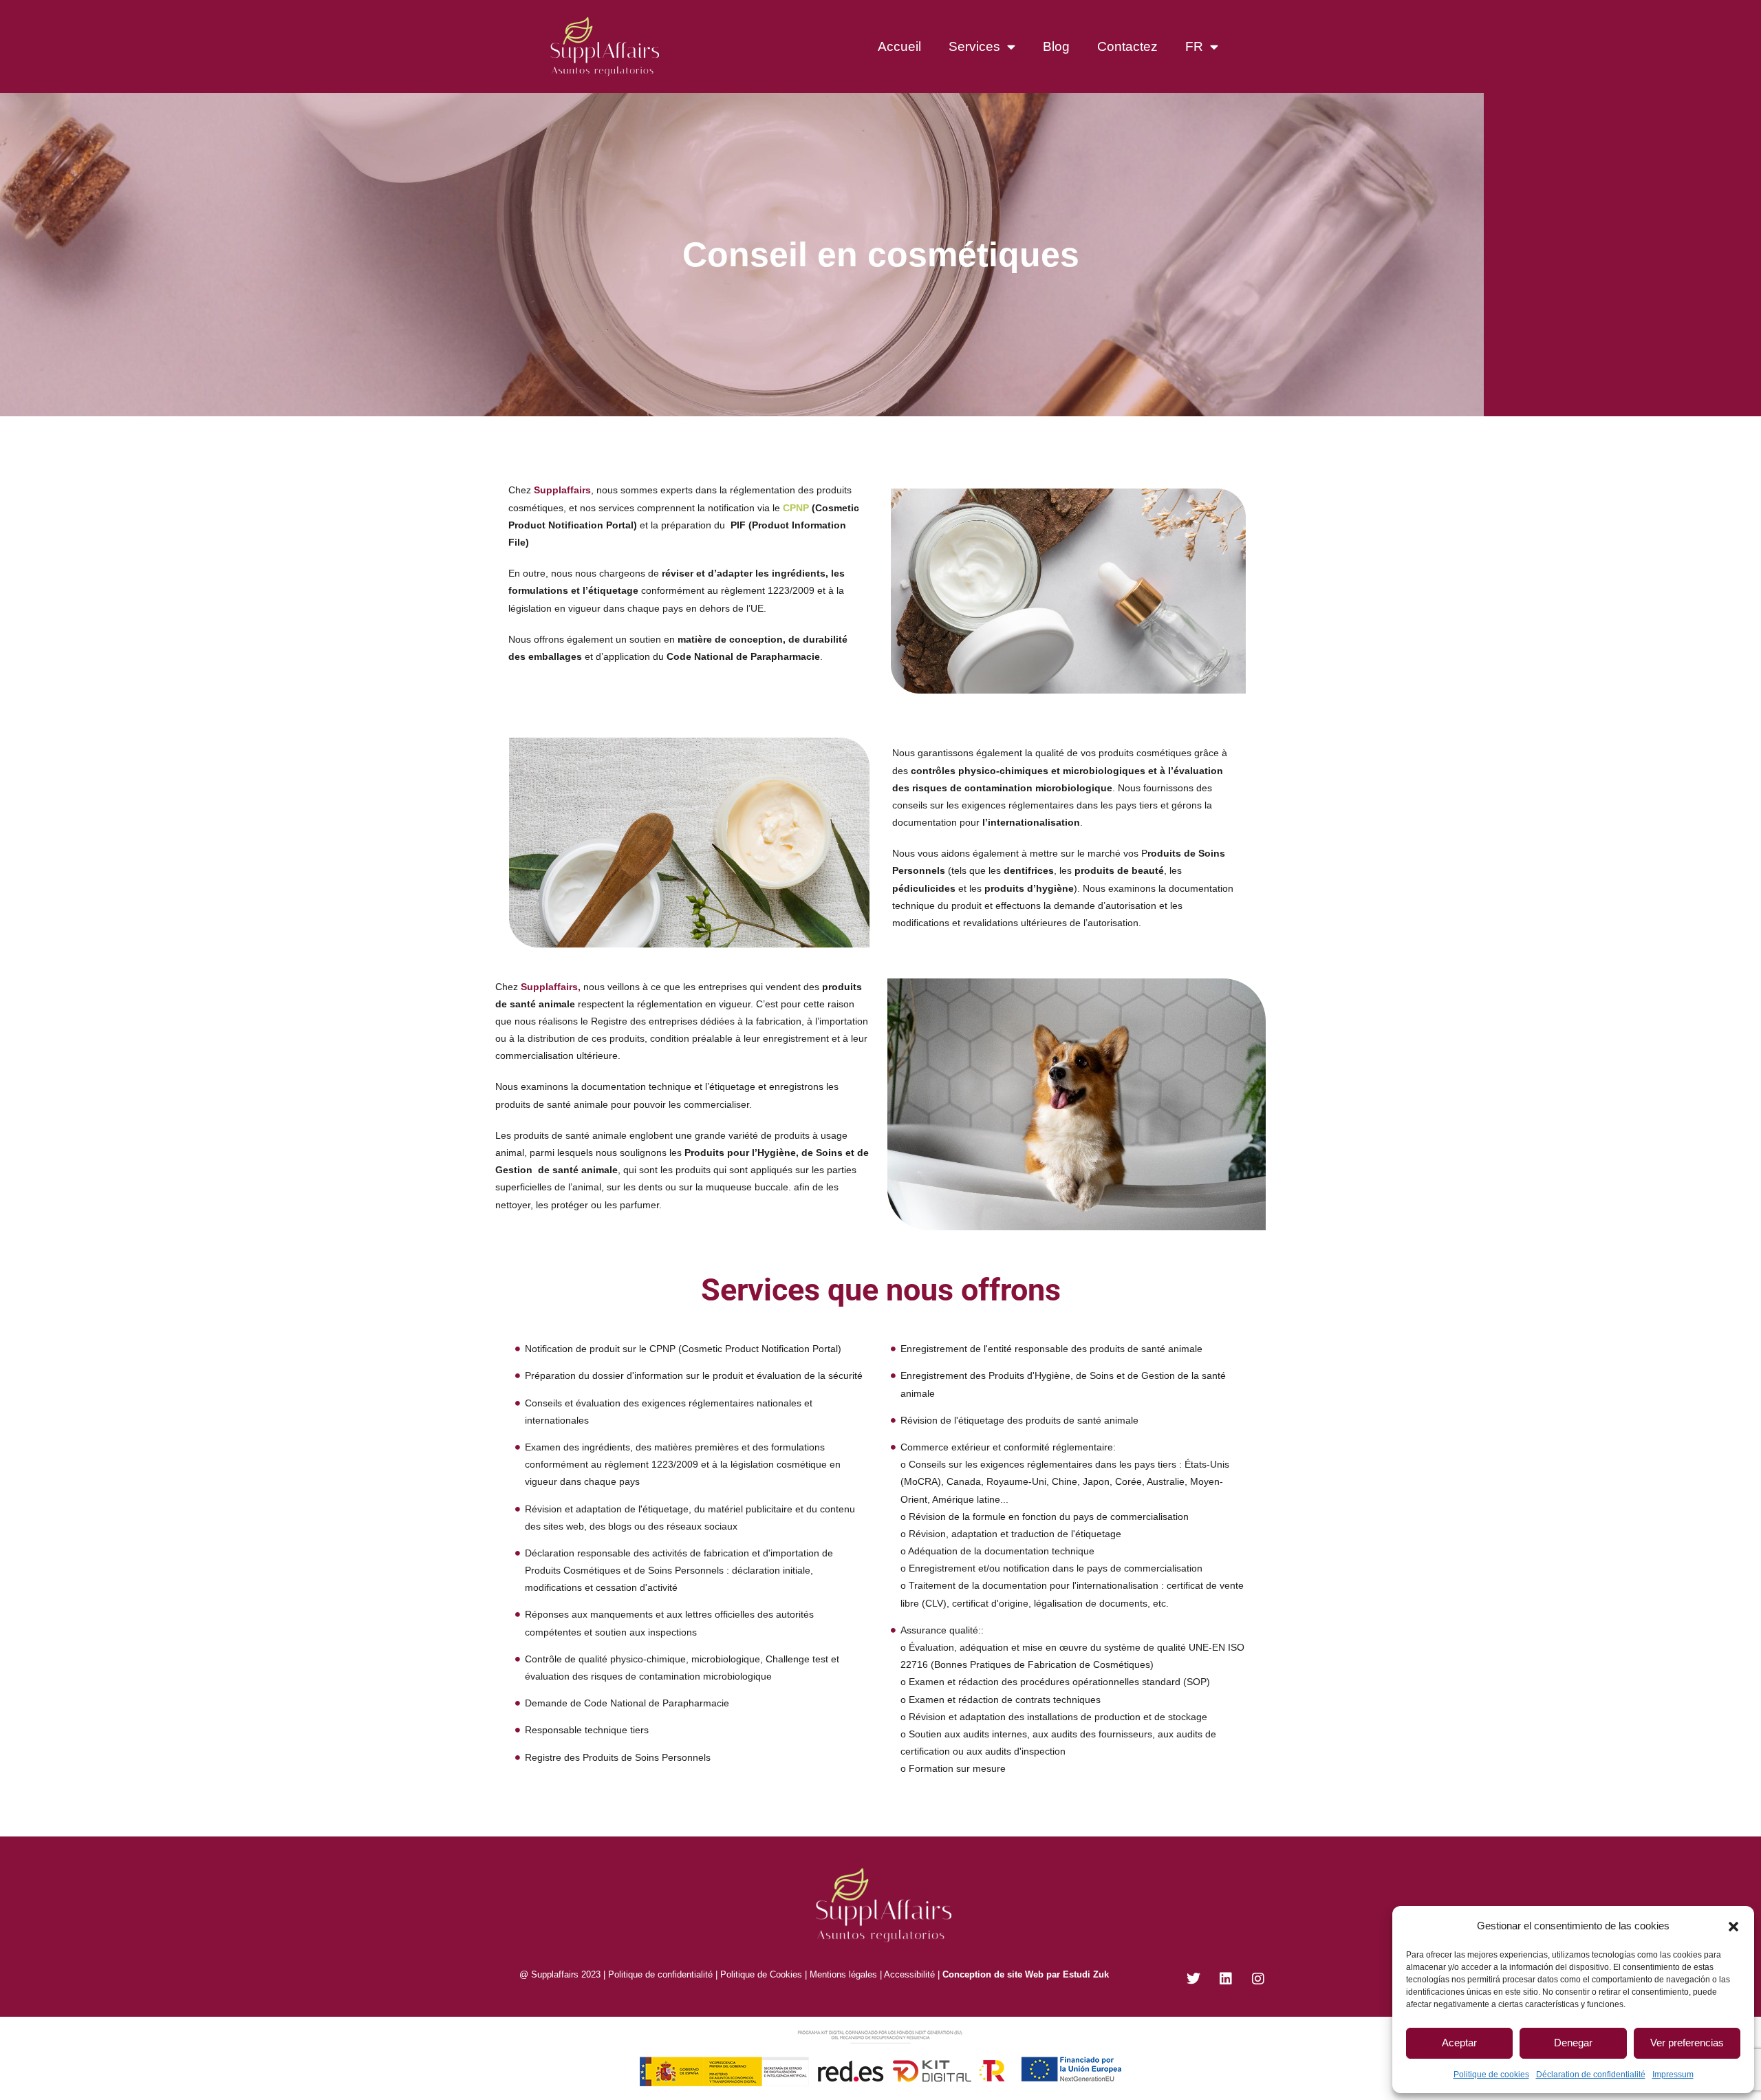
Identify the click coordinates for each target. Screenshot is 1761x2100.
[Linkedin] (1226, 1979)
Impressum (1673, 2075)
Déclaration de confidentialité (1591, 2075)
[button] (1733, 1925)
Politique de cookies (1491, 2075)
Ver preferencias (1687, 2043)
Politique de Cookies (761, 1974)
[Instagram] (1258, 1979)
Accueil (899, 46)
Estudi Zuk (1086, 1974)
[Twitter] (1193, 1979)
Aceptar (1459, 2043)
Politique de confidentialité (659, 1974)
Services (974, 46)
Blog (1056, 46)
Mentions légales (843, 1974)
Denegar (1573, 2043)
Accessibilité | (912, 1974)
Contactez (1127, 46)
